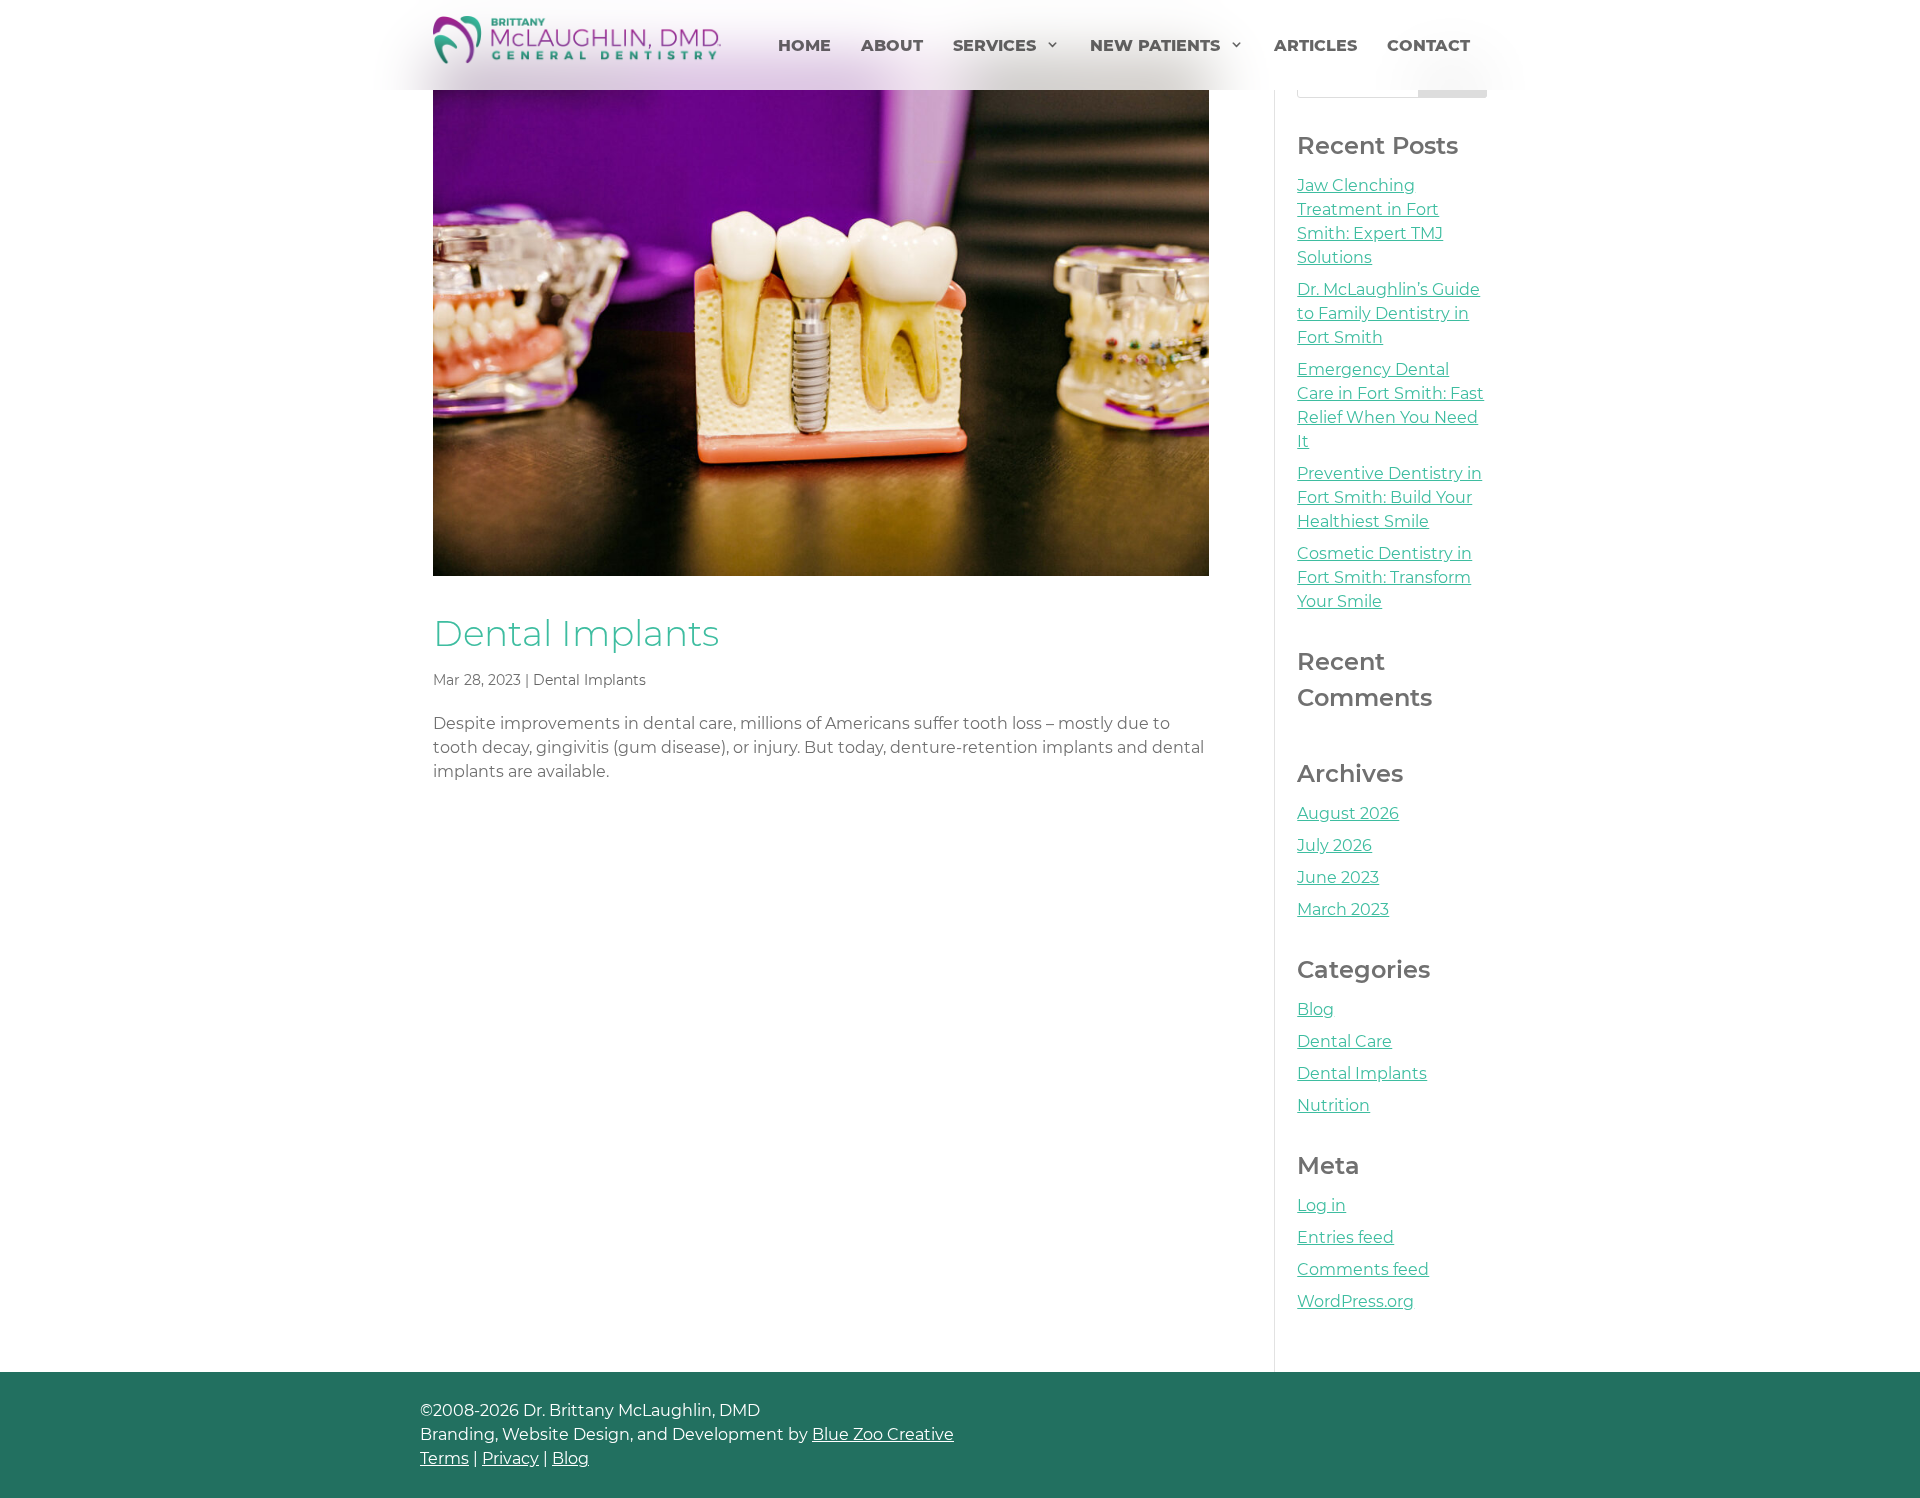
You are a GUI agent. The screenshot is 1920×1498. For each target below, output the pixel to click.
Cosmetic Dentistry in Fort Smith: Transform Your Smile (1384, 577)
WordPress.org (1355, 1301)
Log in (1321, 1205)
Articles (1315, 45)
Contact (1428, 45)
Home (804, 45)
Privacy (510, 1458)
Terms (444, 1458)
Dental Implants (576, 633)
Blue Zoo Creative (883, 1434)
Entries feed (1345, 1237)
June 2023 (1338, 877)
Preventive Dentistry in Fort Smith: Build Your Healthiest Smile (1389, 497)
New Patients (1155, 45)
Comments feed (1363, 1269)
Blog (1315, 1009)
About (892, 45)
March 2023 (1343, 909)
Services (994, 45)
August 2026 (1348, 813)
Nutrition (1333, 1105)
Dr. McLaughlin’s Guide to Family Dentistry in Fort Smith (1388, 313)
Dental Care (1344, 1041)
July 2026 (1334, 845)
